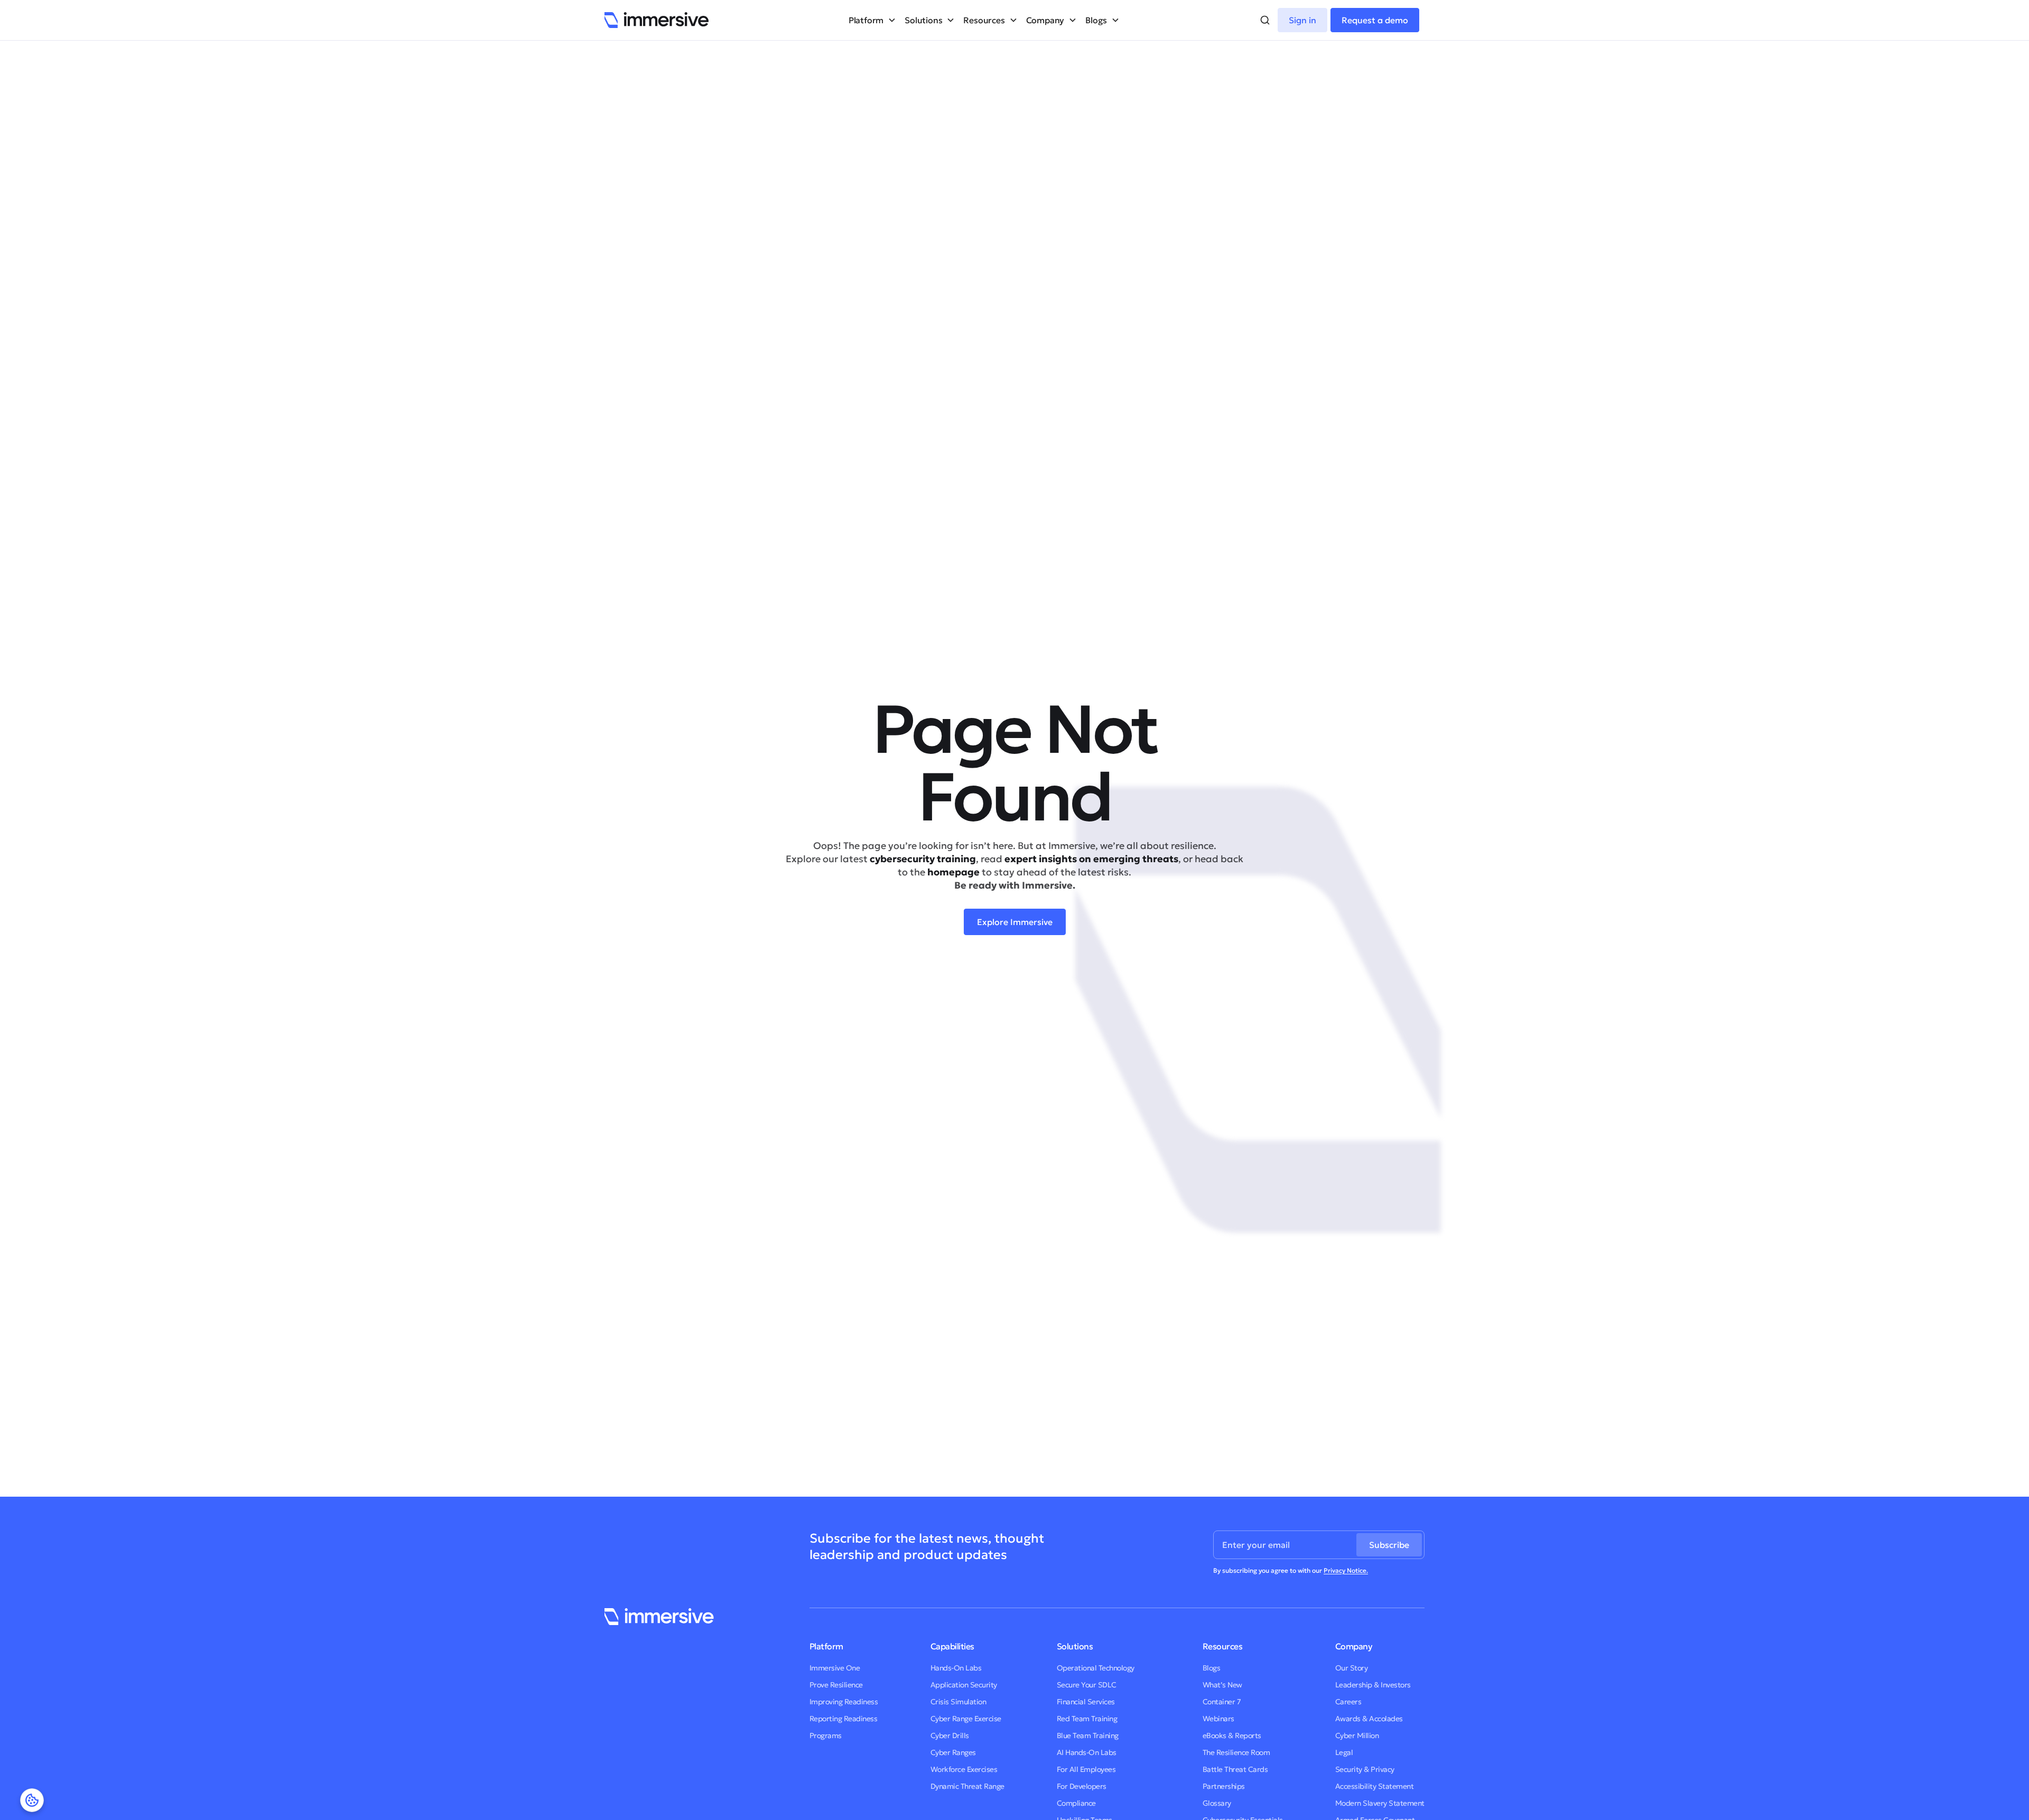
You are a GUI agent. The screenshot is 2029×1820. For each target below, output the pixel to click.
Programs (826, 1735)
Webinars (1218, 1719)
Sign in (1302, 20)
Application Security (964, 1685)
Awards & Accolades (1369, 1719)
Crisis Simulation (958, 1702)
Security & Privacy (1365, 1769)
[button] (872, 20)
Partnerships (1224, 1786)
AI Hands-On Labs (1087, 1752)
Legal (1344, 1752)
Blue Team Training (1088, 1735)
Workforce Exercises (964, 1769)
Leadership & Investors (1373, 1685)
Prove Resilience (836, 1685)
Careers (1348, 1702)
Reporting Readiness (844, 1719)
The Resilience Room (1236, 1752)
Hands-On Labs (956, 1668)
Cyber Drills (950, 1735)
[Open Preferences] (32, 1800)
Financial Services (1086, 1702)
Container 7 (1222, 1702)
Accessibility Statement (1375, 1786)
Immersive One (835, 1668)
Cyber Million (1357, 1735)
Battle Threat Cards (1235, 1769)
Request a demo (1375, 20)
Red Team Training (1087, 1719)
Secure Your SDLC (1087, 1685)
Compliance (1076, 1803)
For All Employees (1086, 1769)
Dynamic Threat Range (967, 1786)
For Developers (1082, 1786)
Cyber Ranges (953, 1752)
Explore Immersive (1015, 922)
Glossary (1217, 1803)
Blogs (1212, 1668)
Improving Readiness (844, 1702)
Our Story (1352, 1668)
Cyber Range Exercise (966, 1719)
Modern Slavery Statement (1380, 1803)
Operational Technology (1096, 1668)
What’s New (1222, 1685)
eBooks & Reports (1232, 1735)
